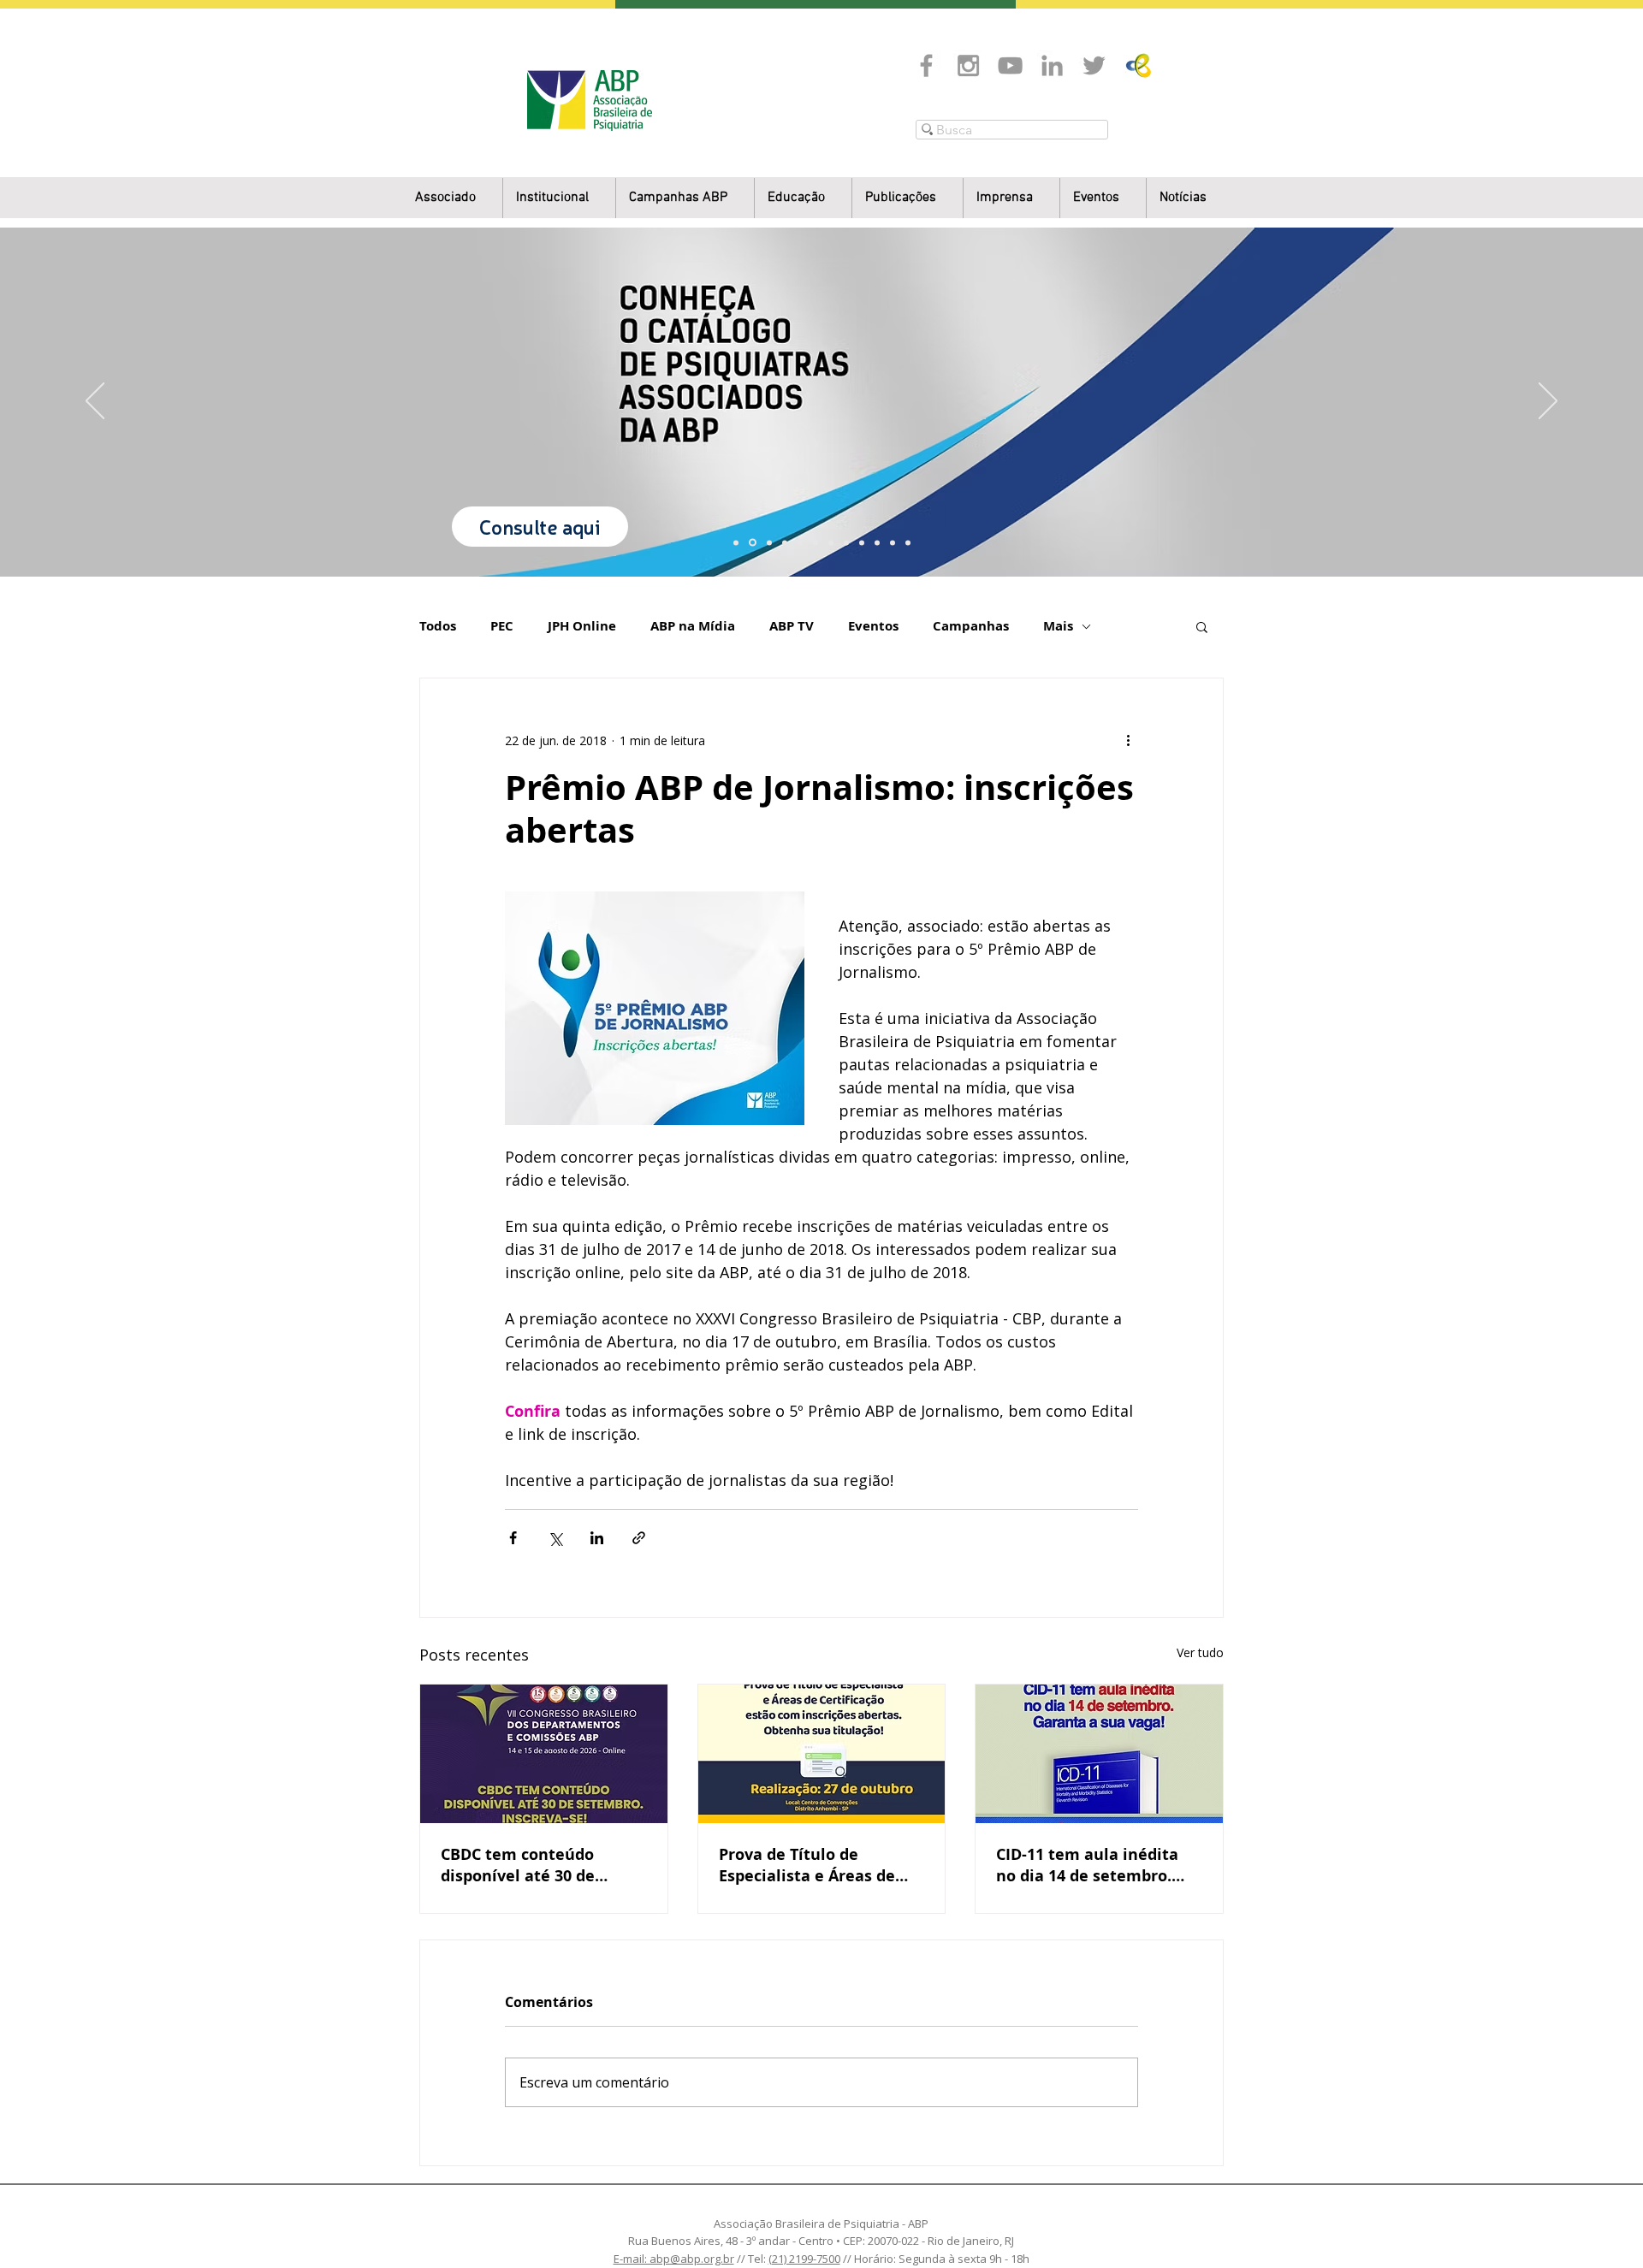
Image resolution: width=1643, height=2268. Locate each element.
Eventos (873, 626)
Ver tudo (1200, 1652)
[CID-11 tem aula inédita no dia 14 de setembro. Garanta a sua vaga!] (1099, 1754)
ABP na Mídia (693, 626)
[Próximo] (1548, 402)
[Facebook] (926, 65)
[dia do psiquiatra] (736, 542)
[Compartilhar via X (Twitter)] (555, 1538)
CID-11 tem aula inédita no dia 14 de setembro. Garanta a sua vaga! (1087, 1865)
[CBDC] (800, 542)
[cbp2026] (893, 542)
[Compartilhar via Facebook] (513, 1538)
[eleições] (908, 542)
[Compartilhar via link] (639, 1538)
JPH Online (582, 626)
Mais (1058, 626)
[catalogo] (753, 543)
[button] (559, 198)
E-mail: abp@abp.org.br (674, 2259)
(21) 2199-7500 (804, 2259)
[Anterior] (95, 402)
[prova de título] (785, 542)
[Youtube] (1010, 65)
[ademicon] (816, 542)
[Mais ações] (1128, 740)
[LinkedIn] (1052, 65)
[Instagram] (968, 65)
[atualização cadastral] (862, 542)
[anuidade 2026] (846, 542)
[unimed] (877, 542)
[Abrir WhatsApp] (1600, 2225)
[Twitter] (1094, 65)
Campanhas (971, 626)
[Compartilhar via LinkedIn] (597, 1538)
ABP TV (792, 626)
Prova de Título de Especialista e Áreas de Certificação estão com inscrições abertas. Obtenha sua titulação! (808, 1865)
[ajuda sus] (769, 542)
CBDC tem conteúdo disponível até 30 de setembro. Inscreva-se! (528, 1865)
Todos (438, 626)
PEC (502, 626)
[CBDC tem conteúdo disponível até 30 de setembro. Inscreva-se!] (544, 1754)
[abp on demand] (831, 542)
